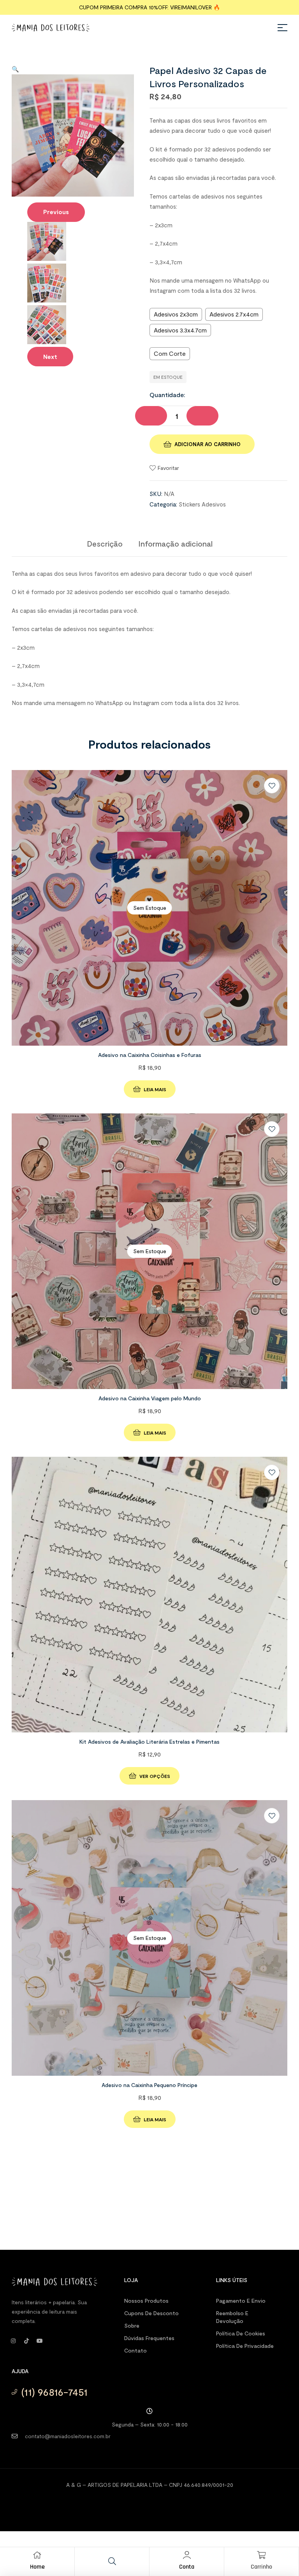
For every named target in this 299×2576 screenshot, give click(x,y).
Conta (187, 2567)
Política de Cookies (241, 2333)
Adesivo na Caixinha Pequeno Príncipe (149, 2085)
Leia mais (155, 1089)
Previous (56, 212)
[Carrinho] (262, 2555)
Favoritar (168, 468)
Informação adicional (175, 543)
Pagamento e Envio (241, 2301)
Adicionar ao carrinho (208, 444)
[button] (15, 69)
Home (37, 2567)
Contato (135, 2350)
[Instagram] (13, 2341)
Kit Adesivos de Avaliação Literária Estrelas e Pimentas (149, 1742)
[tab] (105, 543)
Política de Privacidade (245, 2346)
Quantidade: (167, 395)
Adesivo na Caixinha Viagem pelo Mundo (150, 1398)
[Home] (37, 2555)
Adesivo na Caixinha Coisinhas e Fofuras (150, 1055)
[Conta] (187, 2555)
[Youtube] (40, 2341)
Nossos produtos (146, 2301)
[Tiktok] (26, 2341)
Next (50, 357)
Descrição (105, 543)
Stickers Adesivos (202, 504)
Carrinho (261, 2567)
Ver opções (155, 1776)
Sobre (132, 2325)
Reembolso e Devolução (232, 2317)
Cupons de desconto (151, 2313)
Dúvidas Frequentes (149, 2338)
